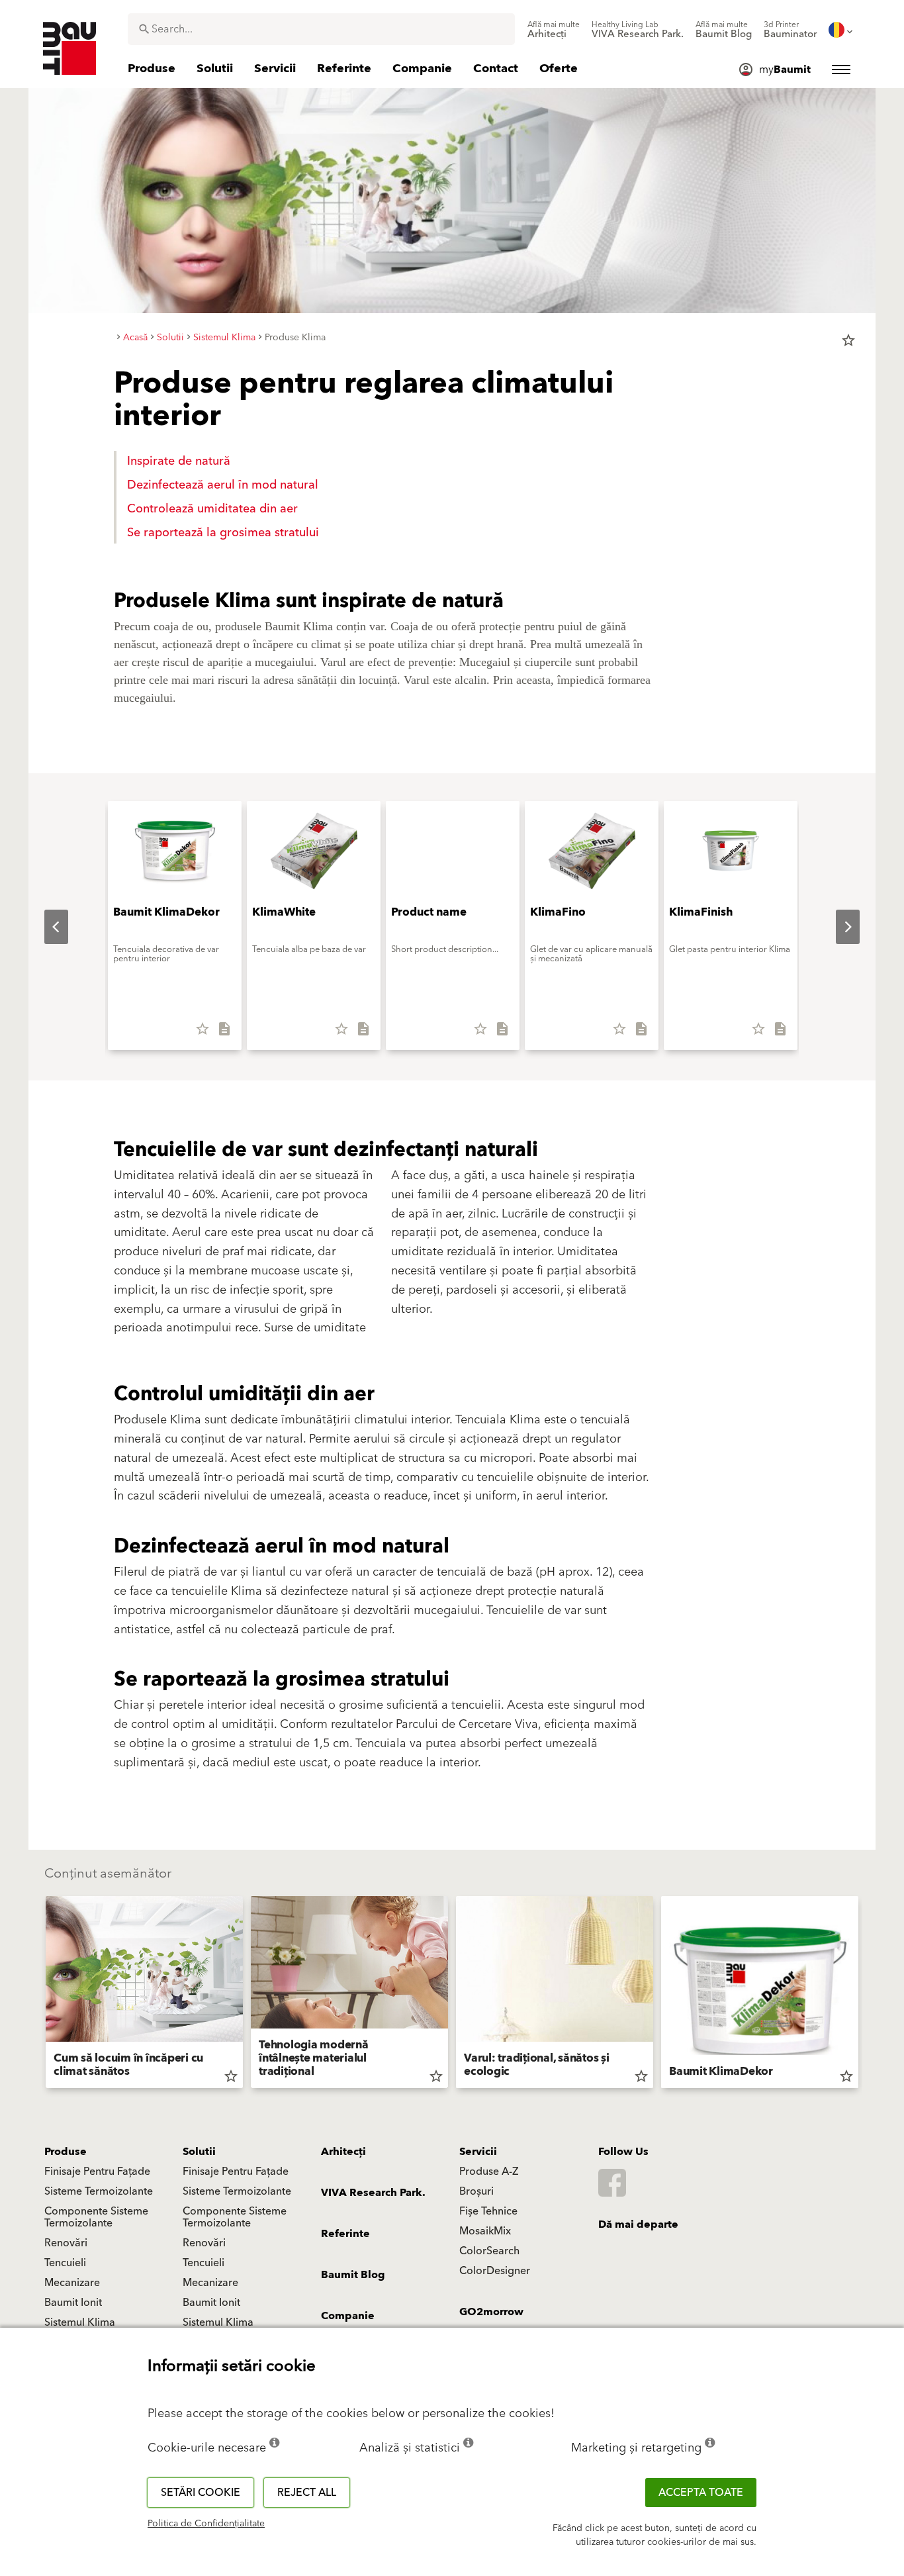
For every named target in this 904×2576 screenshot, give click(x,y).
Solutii (199, 2152)
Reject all (307, 2493)
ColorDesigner (495, 2271)
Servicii (478, 2152)
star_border (848, 340)
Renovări (66, 2243)
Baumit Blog (353, 2275)
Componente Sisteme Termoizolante (96, 2217)
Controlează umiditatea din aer (212, 509)
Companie (348, 2316)
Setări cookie (201, 2493)
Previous (46, 927)
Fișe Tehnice (488, 2211)
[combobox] (321, 29)
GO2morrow (491, 2312)
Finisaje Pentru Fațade (97, 2171)
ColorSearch (489, 2251)
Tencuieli (65, 2263)
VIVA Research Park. (373, 2193)
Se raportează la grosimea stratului (223, 533)
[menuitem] (554, 30)
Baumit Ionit (73, 2303)
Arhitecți (343, 2152)
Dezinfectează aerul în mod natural (223, 485)
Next (837, 927)
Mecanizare (72, 2283)
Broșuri (476, 2191)
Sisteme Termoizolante (99, 2191)
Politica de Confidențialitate (206, 2524)
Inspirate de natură (179, 461)
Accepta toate (701, 2493)
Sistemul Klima (80, 2322)
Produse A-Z (489, 2171)
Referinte (345, 2234)
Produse (66, 2152)
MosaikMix (485, 2231)
